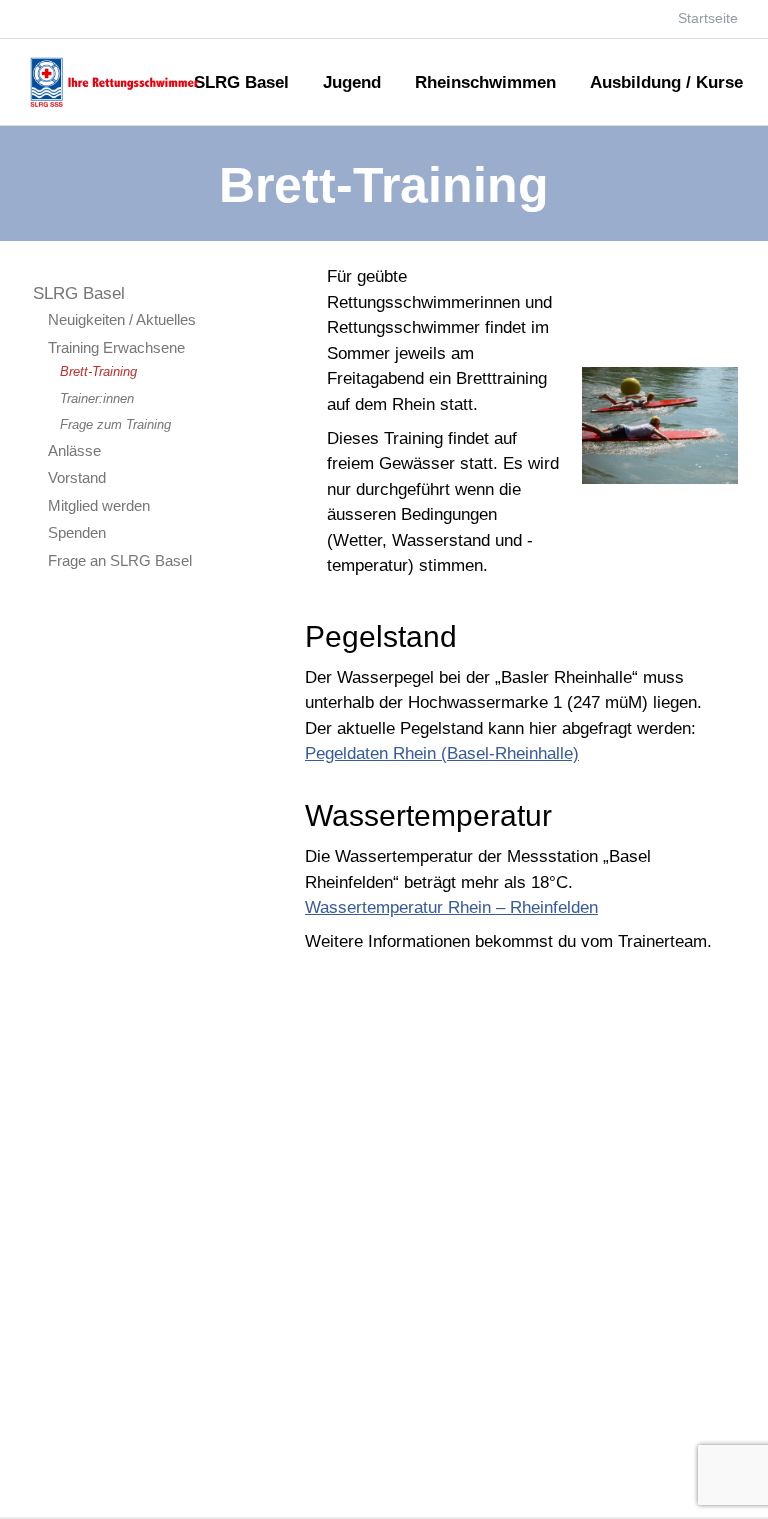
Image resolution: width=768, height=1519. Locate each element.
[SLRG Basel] (118, 104)
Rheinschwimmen (485, 83)
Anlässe (74, 450)
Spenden (77, 532)
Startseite (708, 18)
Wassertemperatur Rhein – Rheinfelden (451, 907)
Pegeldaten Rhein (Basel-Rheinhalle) (442, 753)
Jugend (352, 83)
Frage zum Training (115, 424)
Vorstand (77, 477)
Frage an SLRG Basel (120, 560)
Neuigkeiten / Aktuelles (122, 319)
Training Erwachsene (116, 347)
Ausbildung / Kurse (666, 83)
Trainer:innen (97, 398)
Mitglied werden (99, 505)
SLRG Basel (241, 83)
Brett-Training (98, 371)
